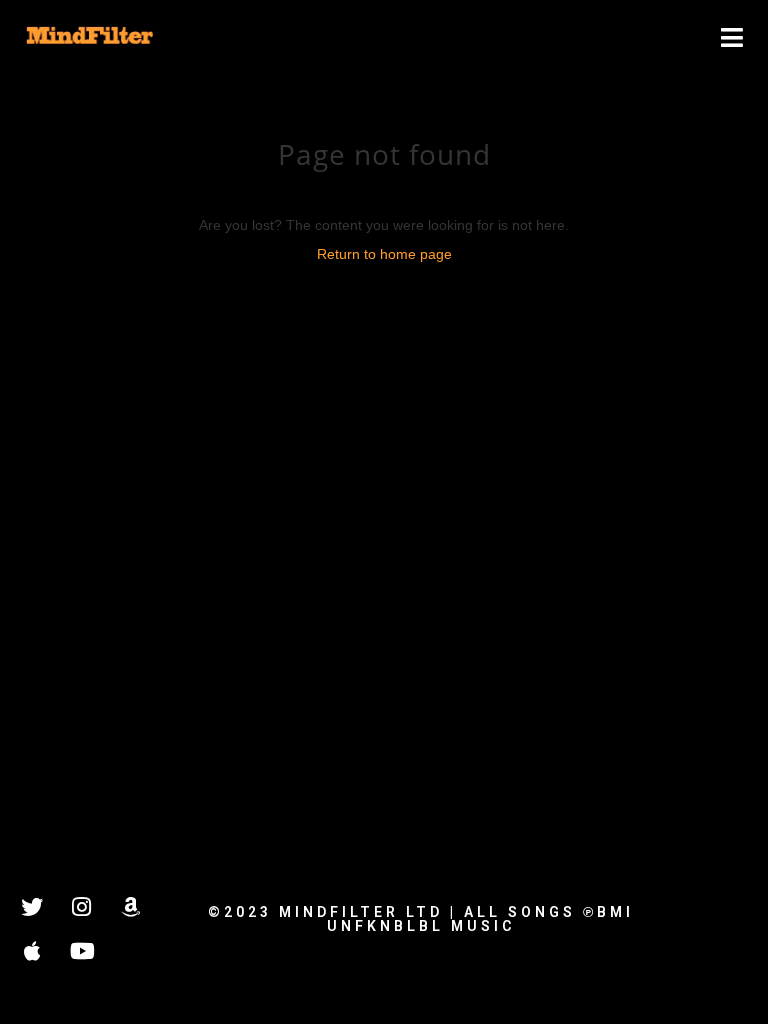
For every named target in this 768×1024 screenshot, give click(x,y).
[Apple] (32, 951)
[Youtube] (81, 951)
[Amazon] (130, 907)
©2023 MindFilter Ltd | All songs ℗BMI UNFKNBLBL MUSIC (421, 919)
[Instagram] (81, 907)
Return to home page (384, 254)
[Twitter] (32, 907)
